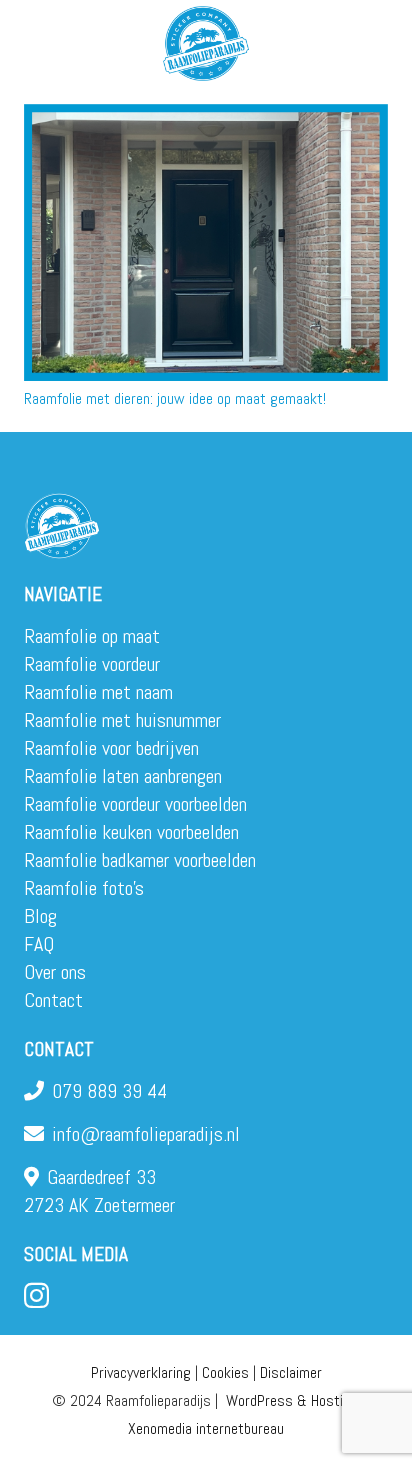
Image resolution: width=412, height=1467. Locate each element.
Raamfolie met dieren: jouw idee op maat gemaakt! (175, 398)
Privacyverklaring (141, 1372)
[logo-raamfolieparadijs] (206, 43)
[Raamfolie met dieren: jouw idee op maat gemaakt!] (206, 242)
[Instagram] (36, 1296)
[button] (384, 40)
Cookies (225, 1372)
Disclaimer (291, 1372)
